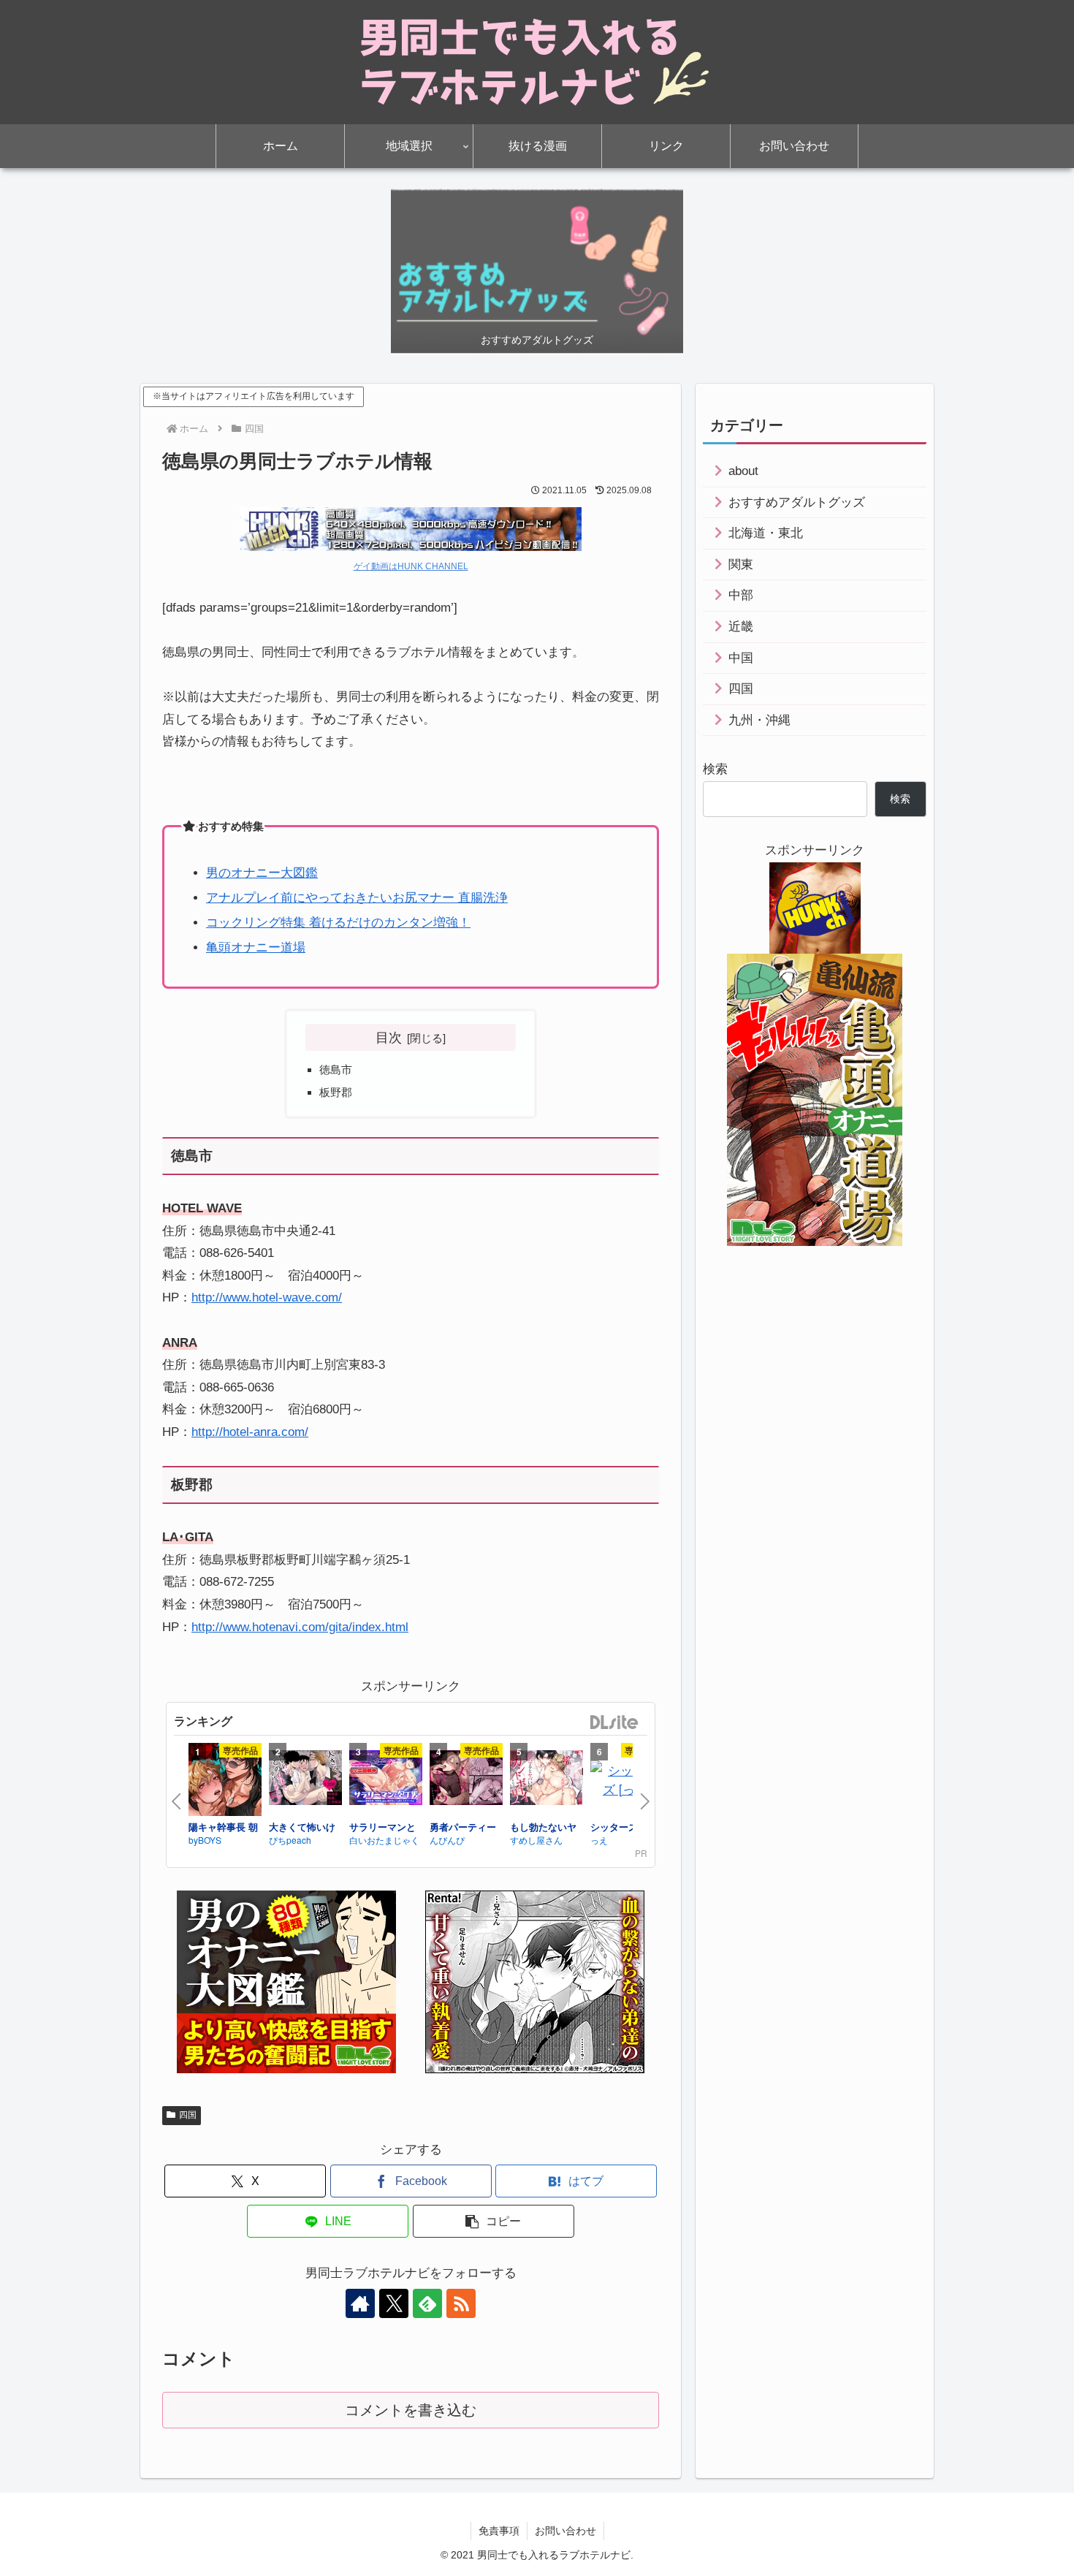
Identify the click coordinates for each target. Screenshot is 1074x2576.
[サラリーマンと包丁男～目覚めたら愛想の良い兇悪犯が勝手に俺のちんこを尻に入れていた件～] (386, 1779)
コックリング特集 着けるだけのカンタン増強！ (338, 923)
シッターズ (614, 1827)
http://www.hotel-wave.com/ (267, 1298)
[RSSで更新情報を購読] (461, 2303)
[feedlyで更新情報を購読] (427, 2303)
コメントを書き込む (411, 2410)
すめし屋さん (536, 1840)
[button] (494, 2221)
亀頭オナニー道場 (256, 947)
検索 (715, 769)
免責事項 (499, 2531)
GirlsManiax (614, 1723)
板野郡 (336, 1092)
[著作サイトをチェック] (360, 2303)
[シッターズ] (627, 1779)
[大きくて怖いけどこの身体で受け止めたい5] (305, 1779)
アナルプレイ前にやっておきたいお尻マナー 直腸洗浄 (357, 898)
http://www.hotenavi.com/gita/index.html (300, 1627)
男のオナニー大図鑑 (262, 873)
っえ (599, 1840)
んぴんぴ (447, 1840)
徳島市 (336, 1069)
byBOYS (205, 1840)
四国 (188, 2115)
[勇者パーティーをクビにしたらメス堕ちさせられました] (466, 1779)
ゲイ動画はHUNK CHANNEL (411, 566)
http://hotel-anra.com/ (250, 1432)
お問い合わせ (565, 2531)
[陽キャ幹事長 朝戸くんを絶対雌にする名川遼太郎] (225, 1782)
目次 (389, 1037)
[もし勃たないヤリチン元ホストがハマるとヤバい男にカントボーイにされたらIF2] (546, 1779)
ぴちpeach (290, 1840)
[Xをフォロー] (394, 2303)
